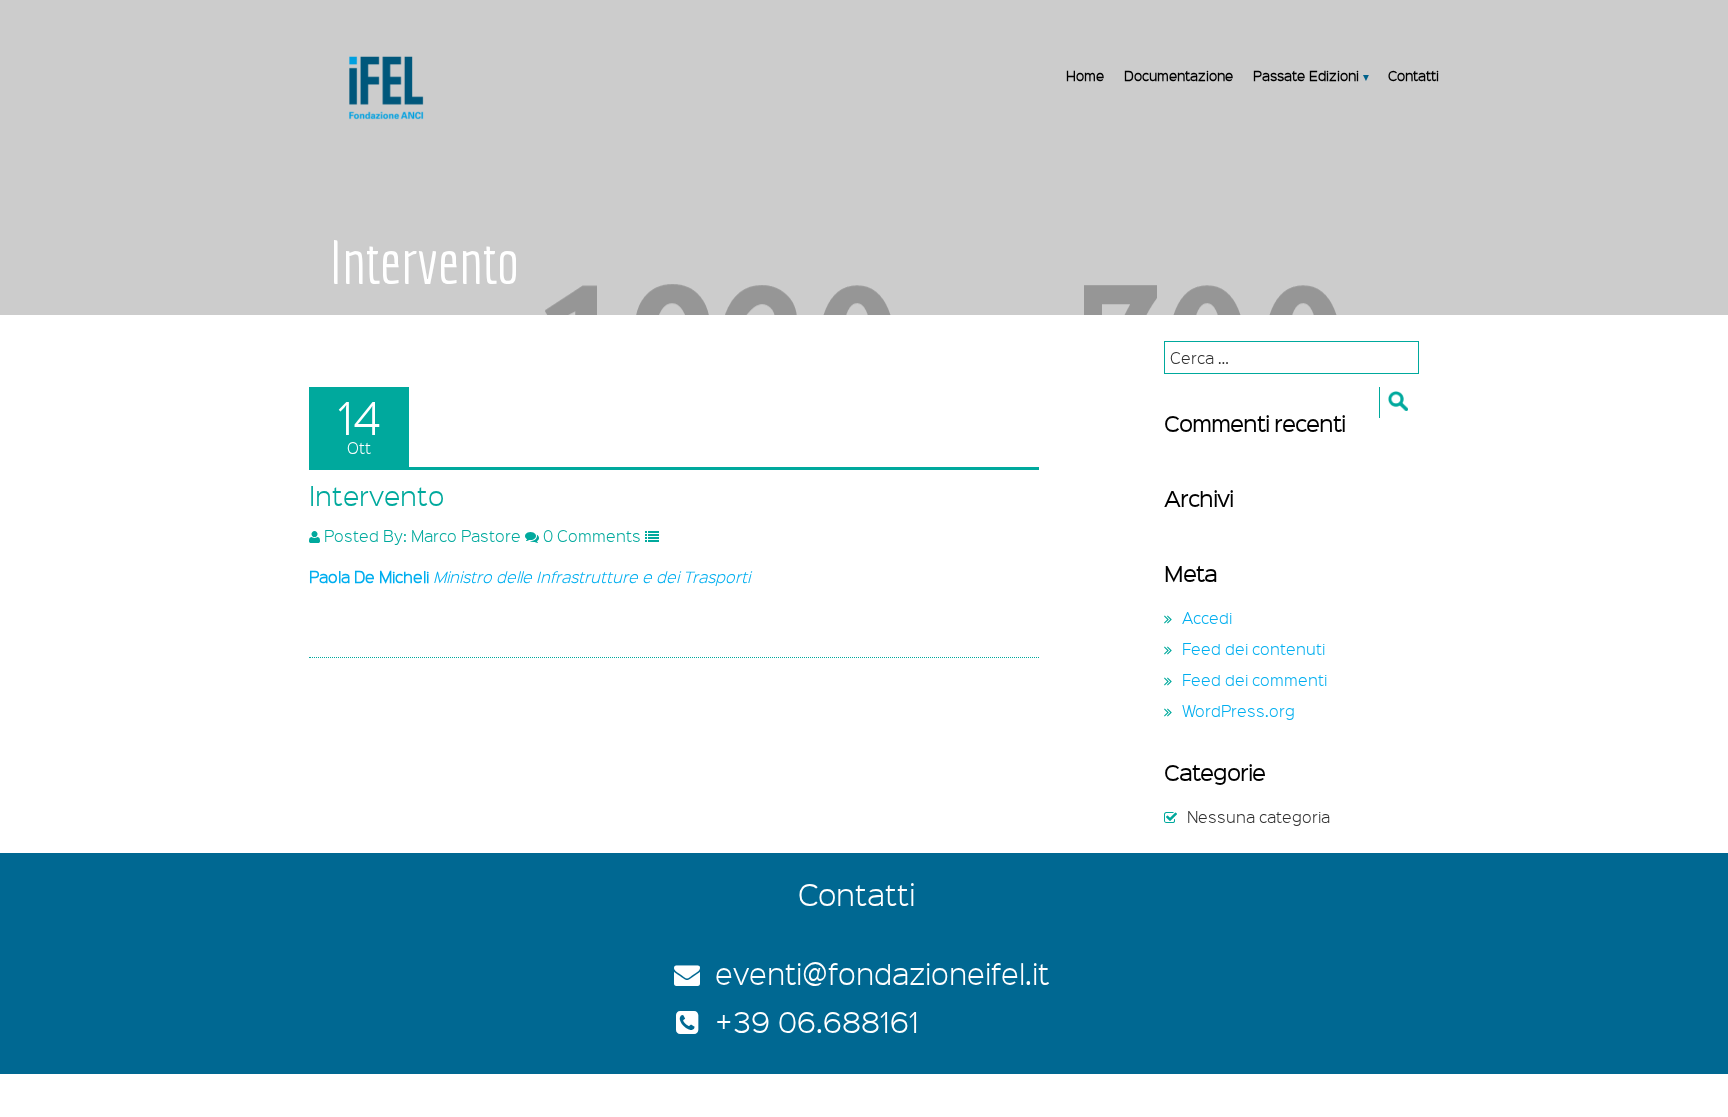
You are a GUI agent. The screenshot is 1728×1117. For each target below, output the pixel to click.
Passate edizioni (1306, 75)
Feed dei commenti (1254, 679)
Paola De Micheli (369, 576)
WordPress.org (1238, 710)
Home (1085, 75)
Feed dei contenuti (1253, 648)
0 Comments (590, 535)
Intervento (376, 495)
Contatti (1413, 75)
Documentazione (1178, 75)
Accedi (1207, 617)
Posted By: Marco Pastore (420, 535)
